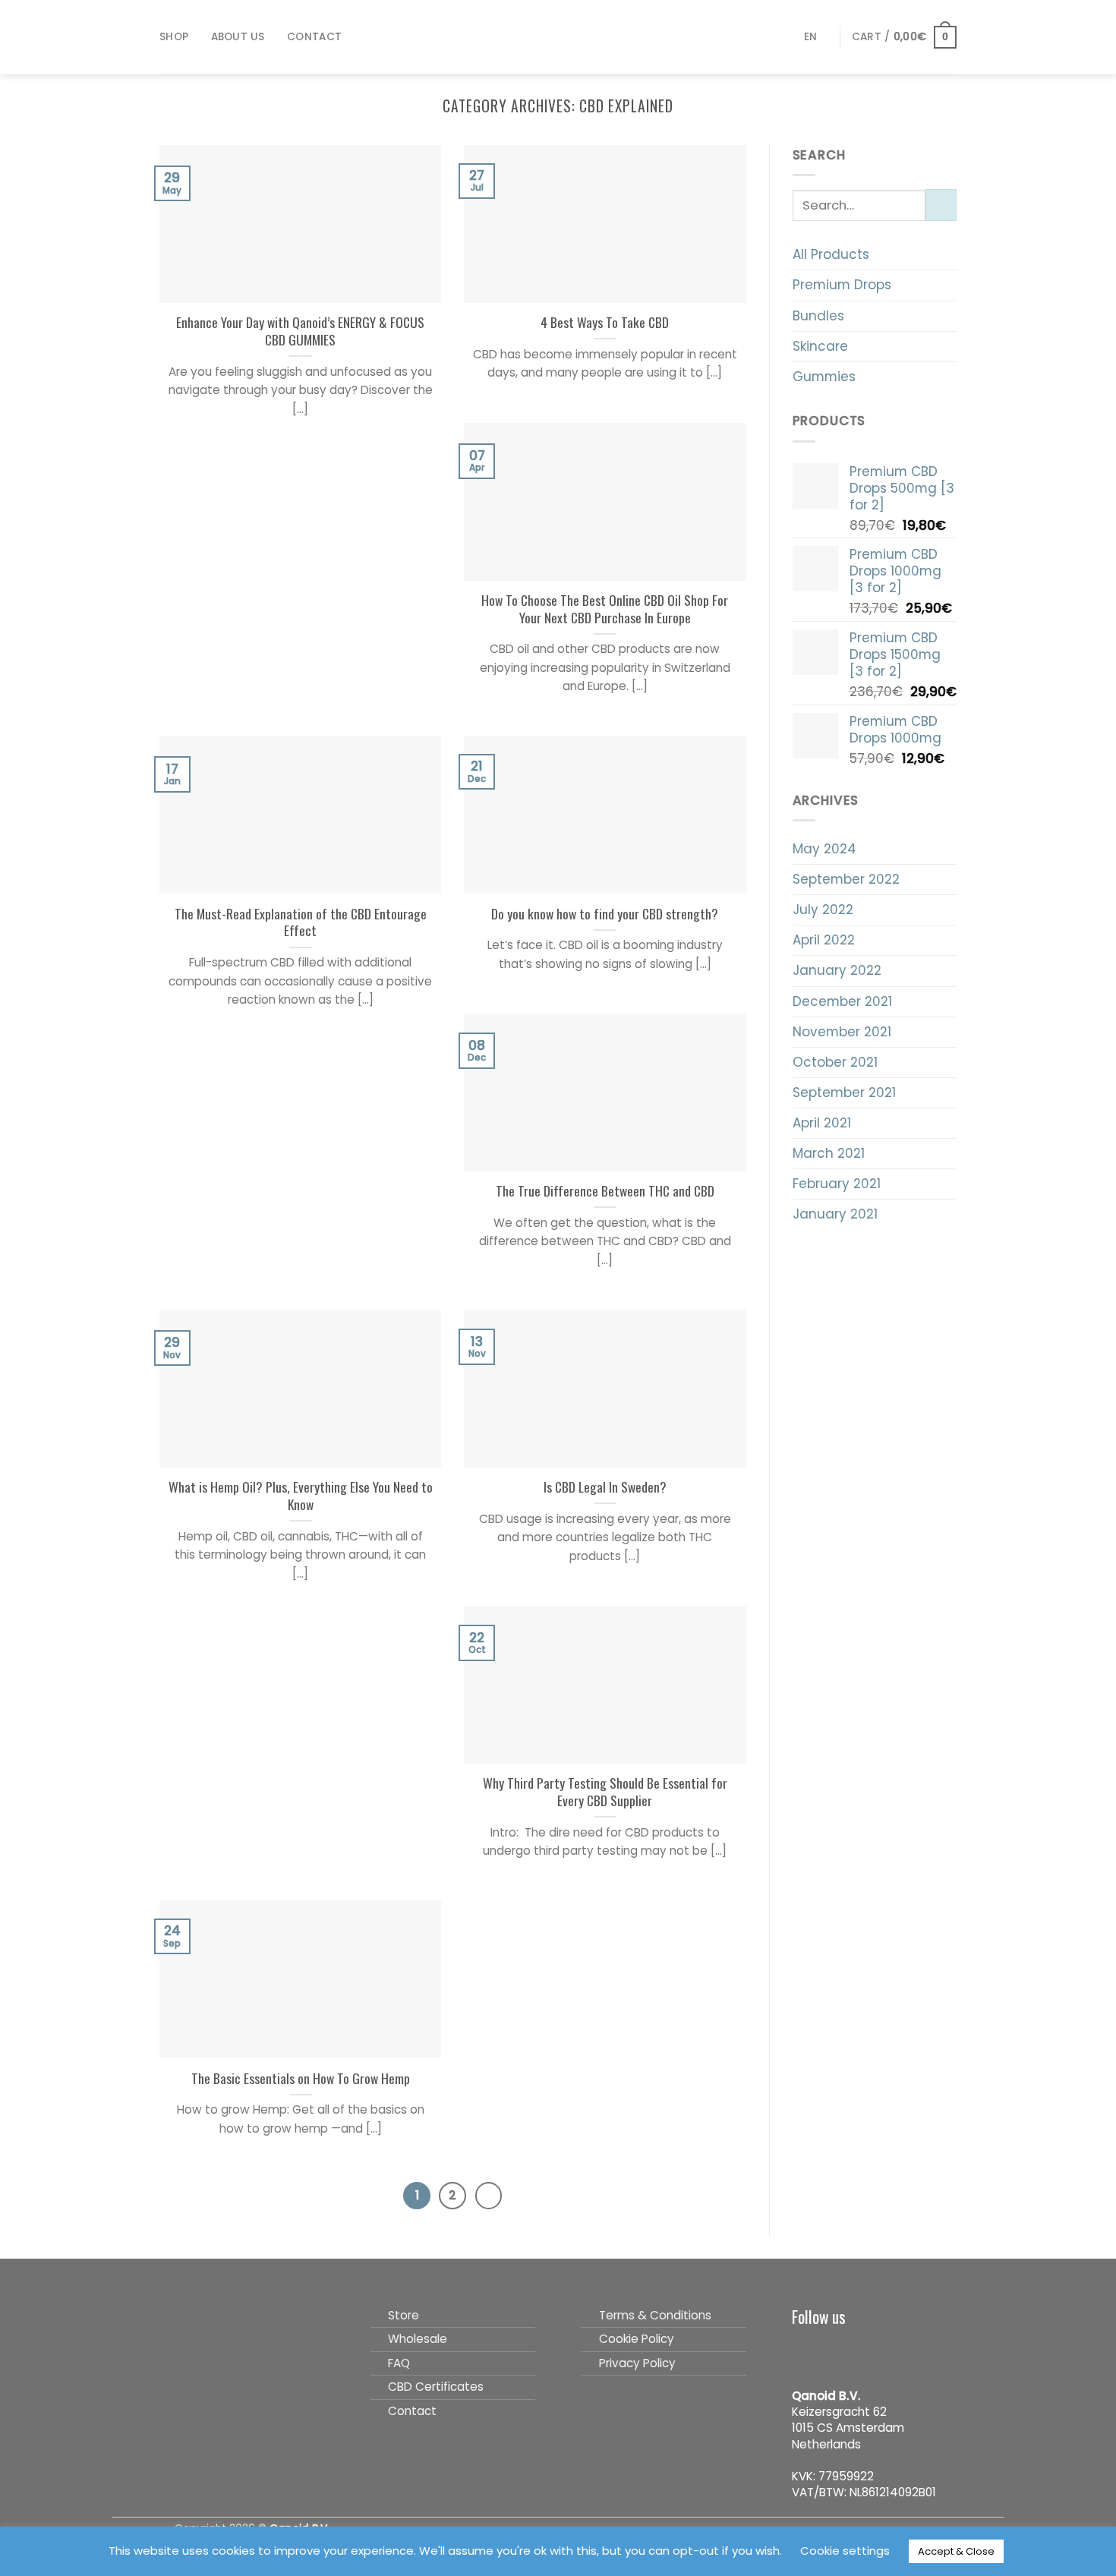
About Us (238, 37)
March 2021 (829, 1153)
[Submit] (941, 205)
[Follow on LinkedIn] (881, 2351)
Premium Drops (842, 285)
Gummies (824, 377)
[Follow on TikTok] (855, 2351)
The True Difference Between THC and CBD (605, 1191)
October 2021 (835, 1062)
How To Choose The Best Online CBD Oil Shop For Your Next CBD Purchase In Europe (605, 609)
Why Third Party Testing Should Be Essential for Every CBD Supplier (605, 1792)
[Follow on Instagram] (830, 2351)
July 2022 (823, 910)
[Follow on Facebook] (804, 2351)
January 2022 (837, 970)
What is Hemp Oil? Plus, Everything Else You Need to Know (301, 1496)
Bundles (818, 316)
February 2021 (837, 1184)
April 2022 (824, 940)
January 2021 (835, 1214)
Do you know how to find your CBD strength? (605, 914)
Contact (314, 37)
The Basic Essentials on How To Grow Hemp (301, 2078)
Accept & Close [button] (956, 2551)
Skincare (820, 346)
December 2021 (842, 1001)
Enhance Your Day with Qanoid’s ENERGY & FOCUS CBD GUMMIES (300, 331)
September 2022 (846, 879)
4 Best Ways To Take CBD (605, 322)
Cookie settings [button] (845, 2551)
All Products (831, 254)
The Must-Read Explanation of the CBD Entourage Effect (301, 922)
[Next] (489, 2196)
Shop (174, 37)
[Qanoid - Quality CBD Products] (558, 37)
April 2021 (822, 1123)
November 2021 (842, 1032)
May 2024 (824, 849)
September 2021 (844, 1093)
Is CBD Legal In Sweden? (605, 1487)
